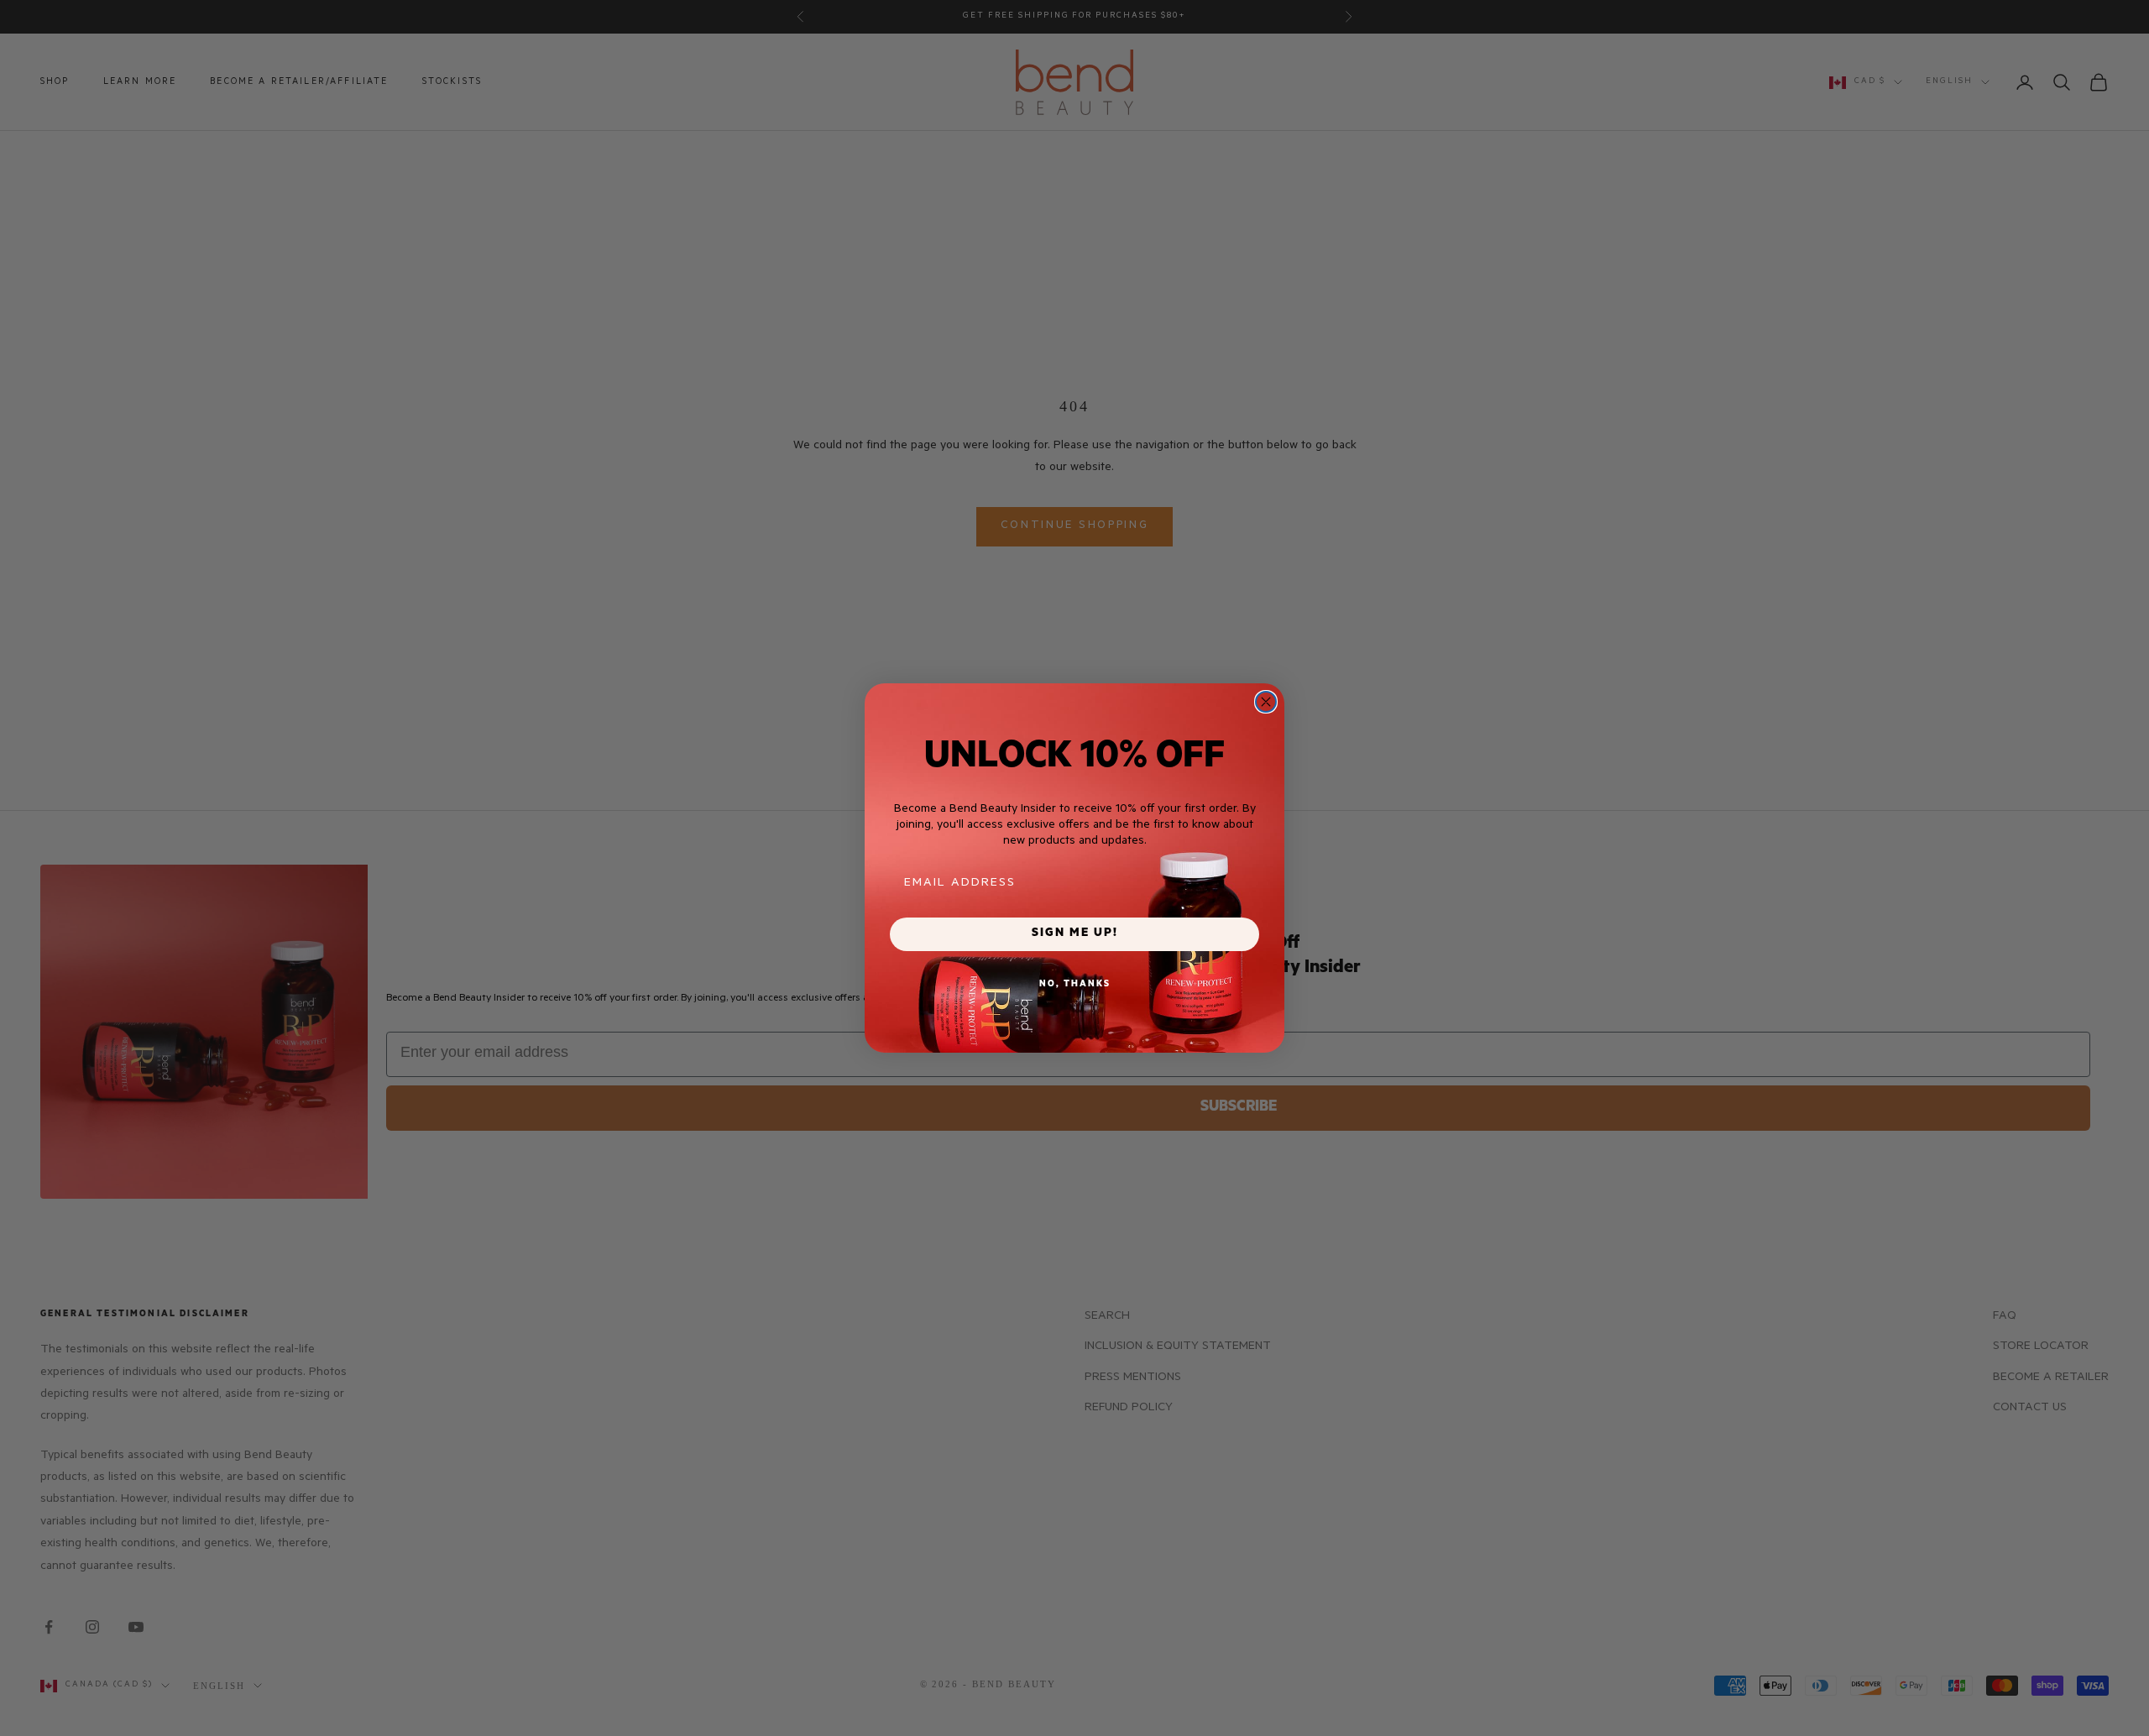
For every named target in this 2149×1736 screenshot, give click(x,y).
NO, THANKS (1075, 985)
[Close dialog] (1266, 702)
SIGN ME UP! (1075, 934)
